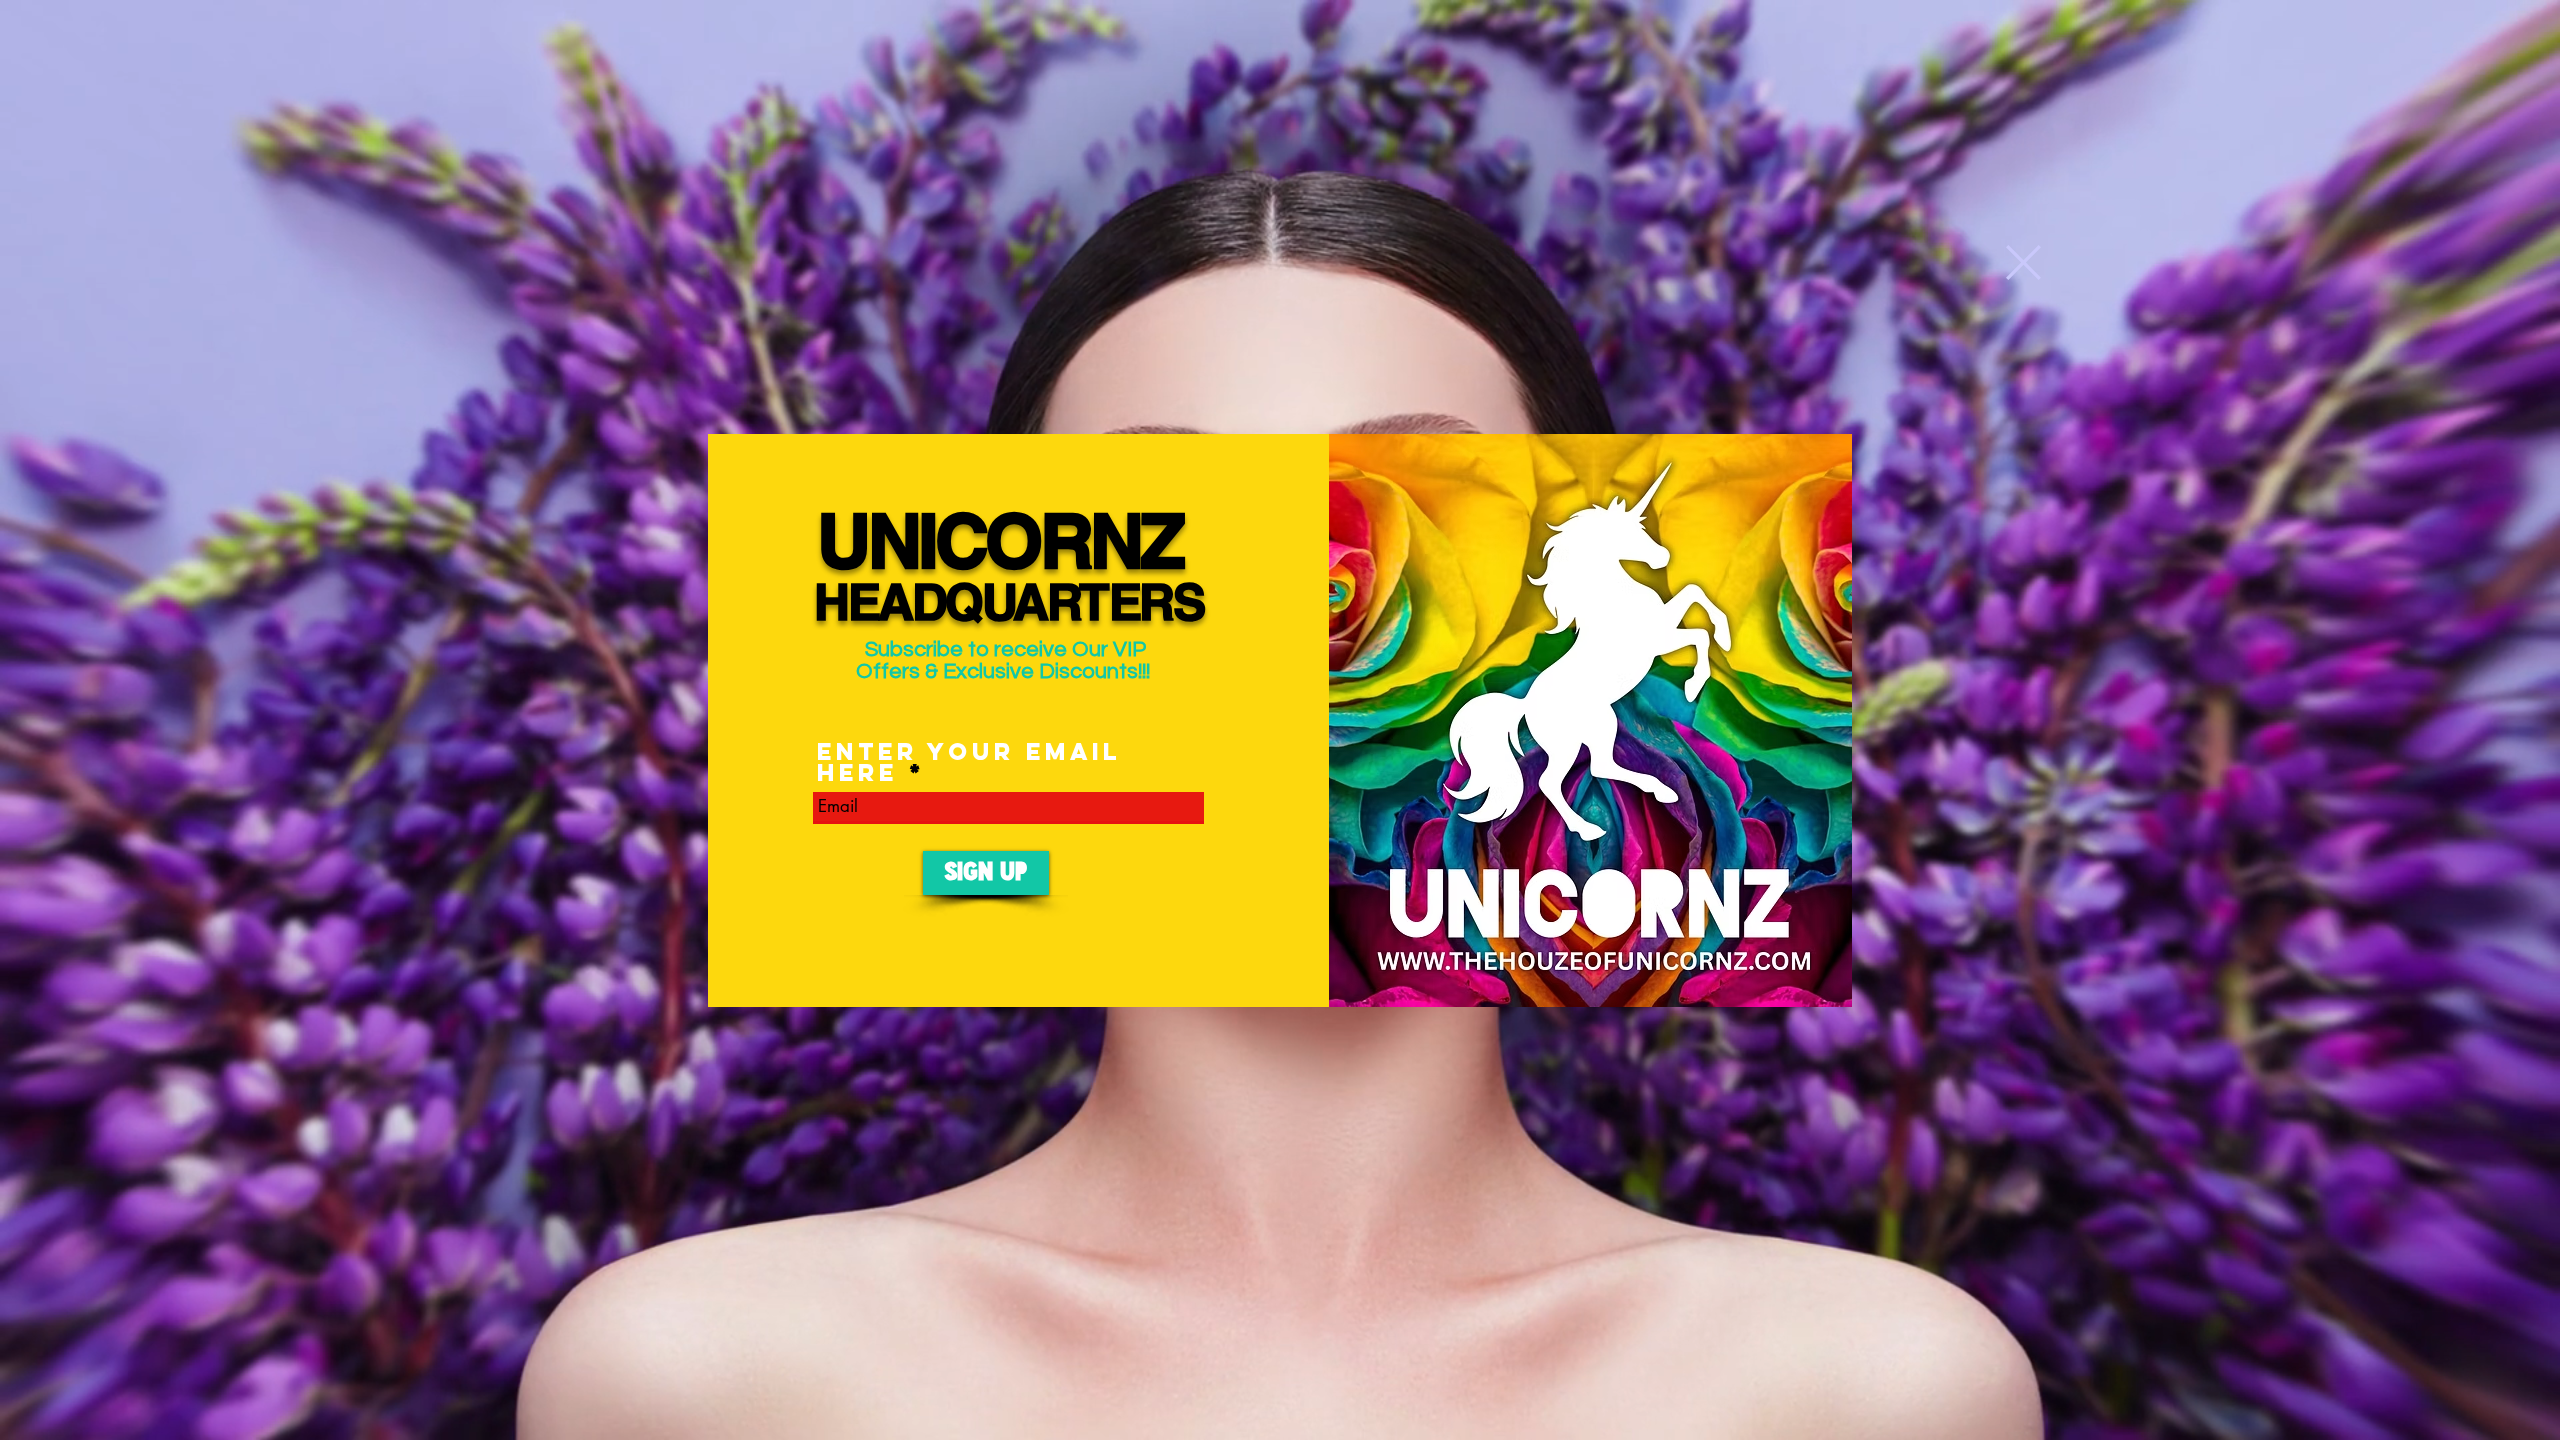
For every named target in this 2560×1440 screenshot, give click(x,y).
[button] (2023, 262)
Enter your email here (969, 762)
